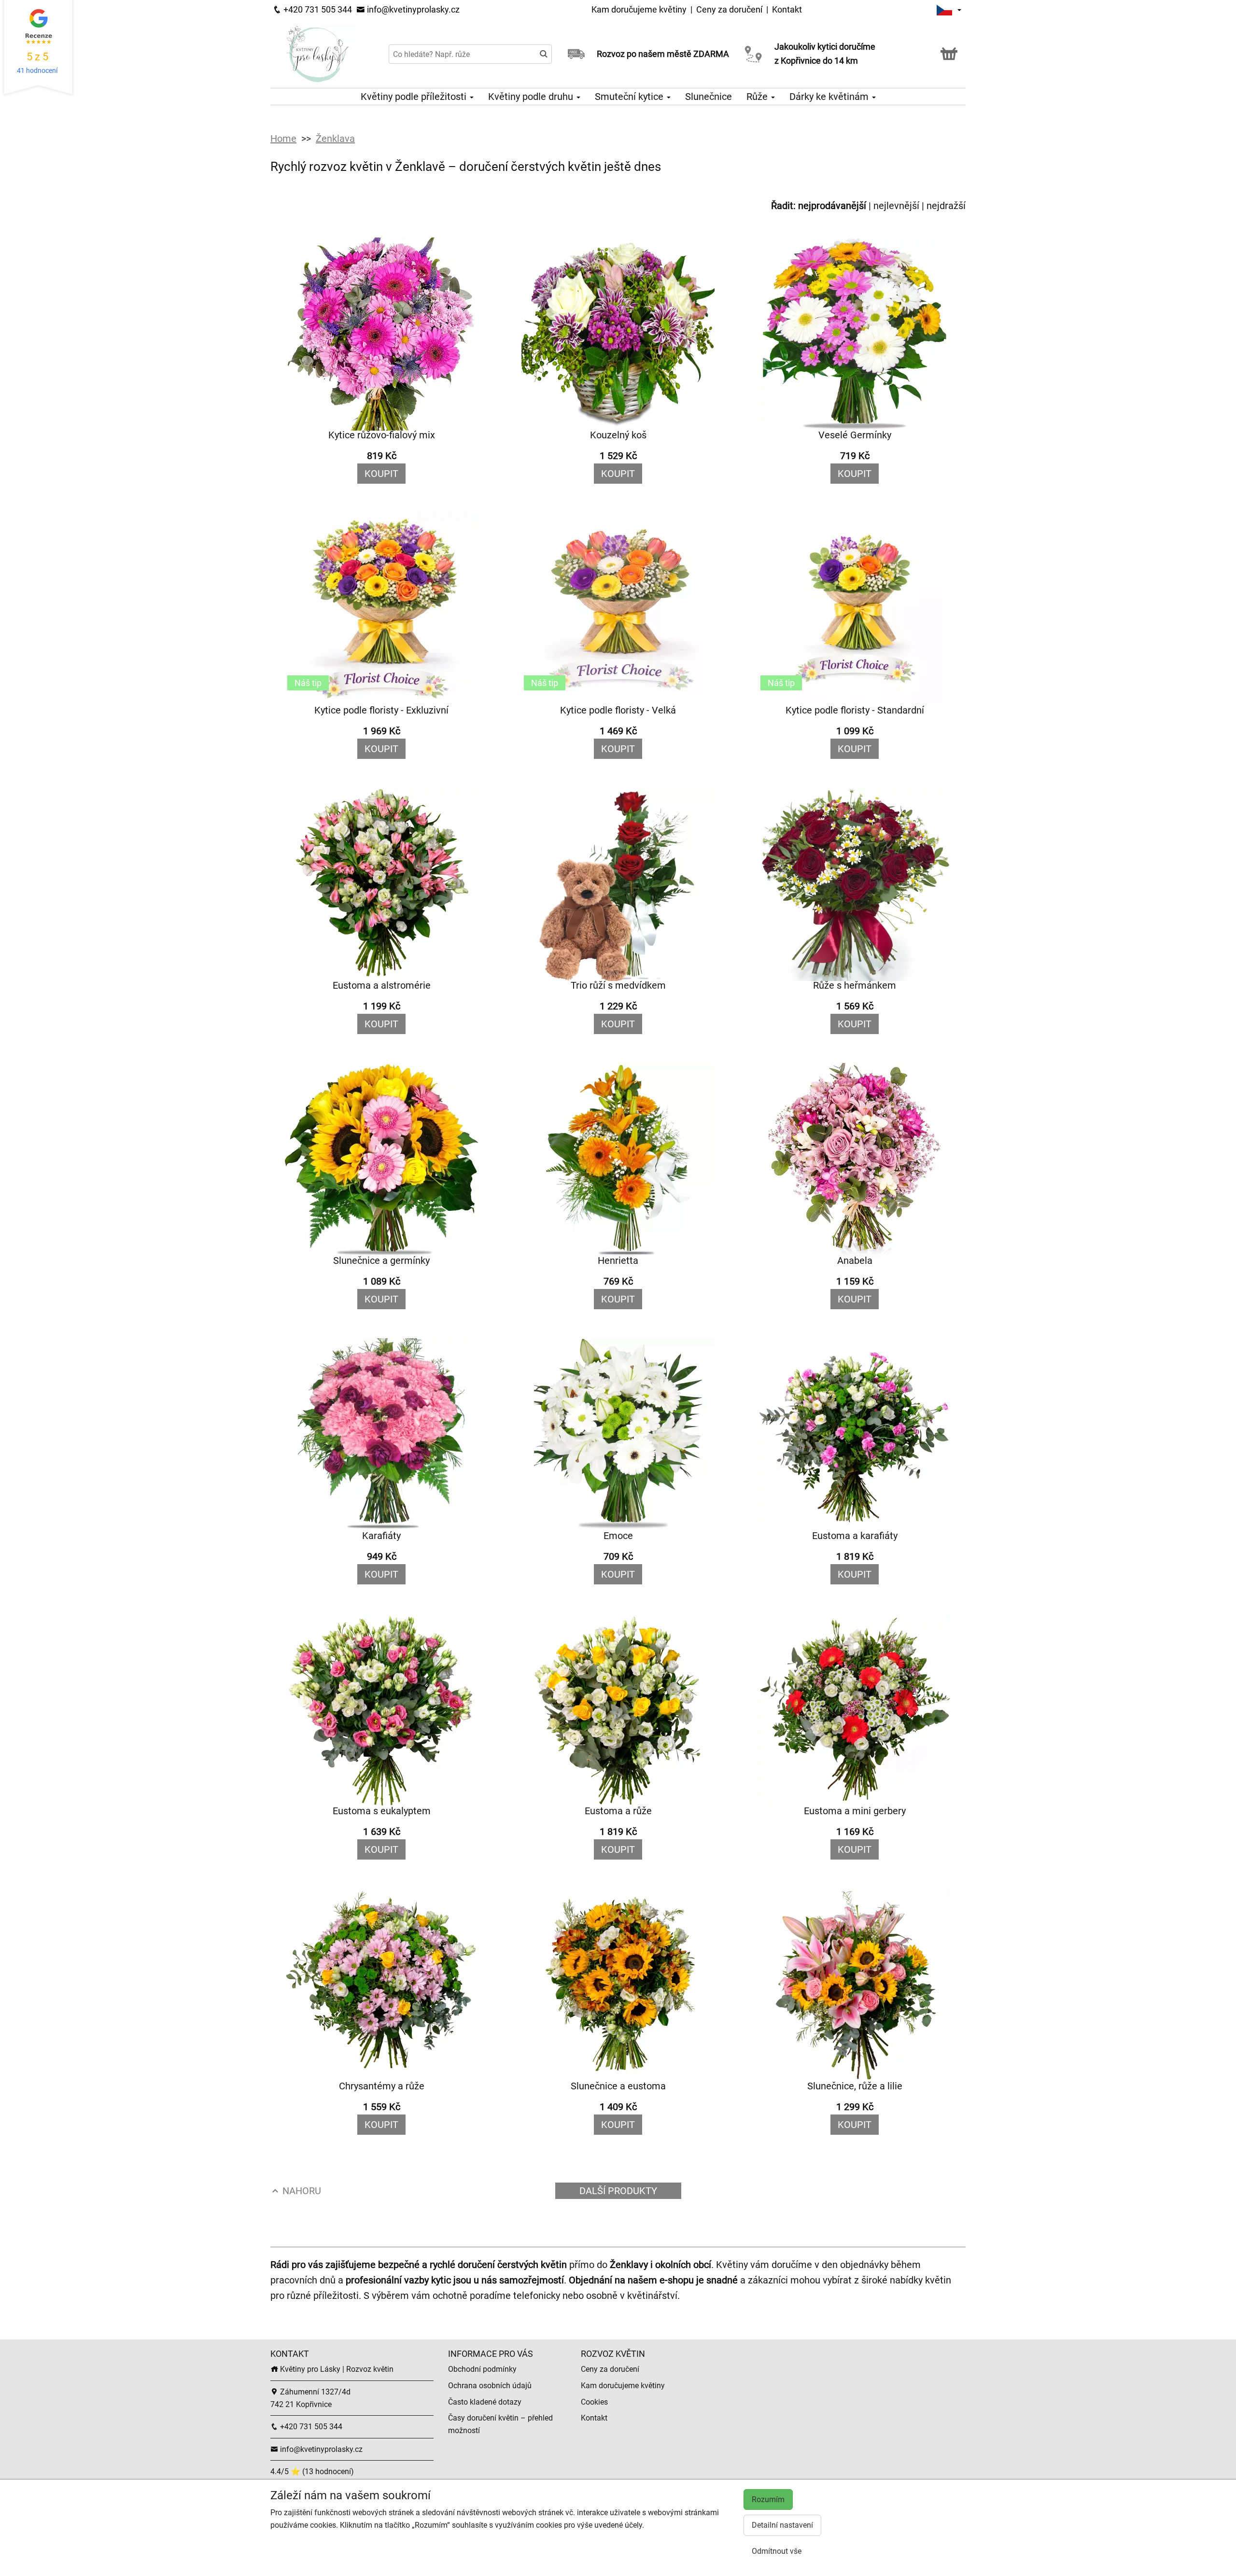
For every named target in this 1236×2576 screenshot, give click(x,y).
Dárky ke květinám (830, 97)
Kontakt (787, 9)
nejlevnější (896, 206)
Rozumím (768, 2499)
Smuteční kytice (630, 97)
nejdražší (946, 206)
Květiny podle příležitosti (415, 97)
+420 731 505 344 (317, 9)
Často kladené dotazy (485, 2402)
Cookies (594, 2402)
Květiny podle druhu (532, 97)
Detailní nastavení (782, 2525)
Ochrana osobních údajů (490, 2386)
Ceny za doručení (729, 9)
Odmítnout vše (777, 2551)
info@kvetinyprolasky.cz (412, 9)
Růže (758, 97)
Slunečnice (709, 97)
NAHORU (301, 2191)
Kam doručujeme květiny (639, 9)
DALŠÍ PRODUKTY (618, 2191)
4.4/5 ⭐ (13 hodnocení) (312, 2471)
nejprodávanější (832, 206)
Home (283, 139)
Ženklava (335, 139)
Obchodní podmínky (482, 2369)
